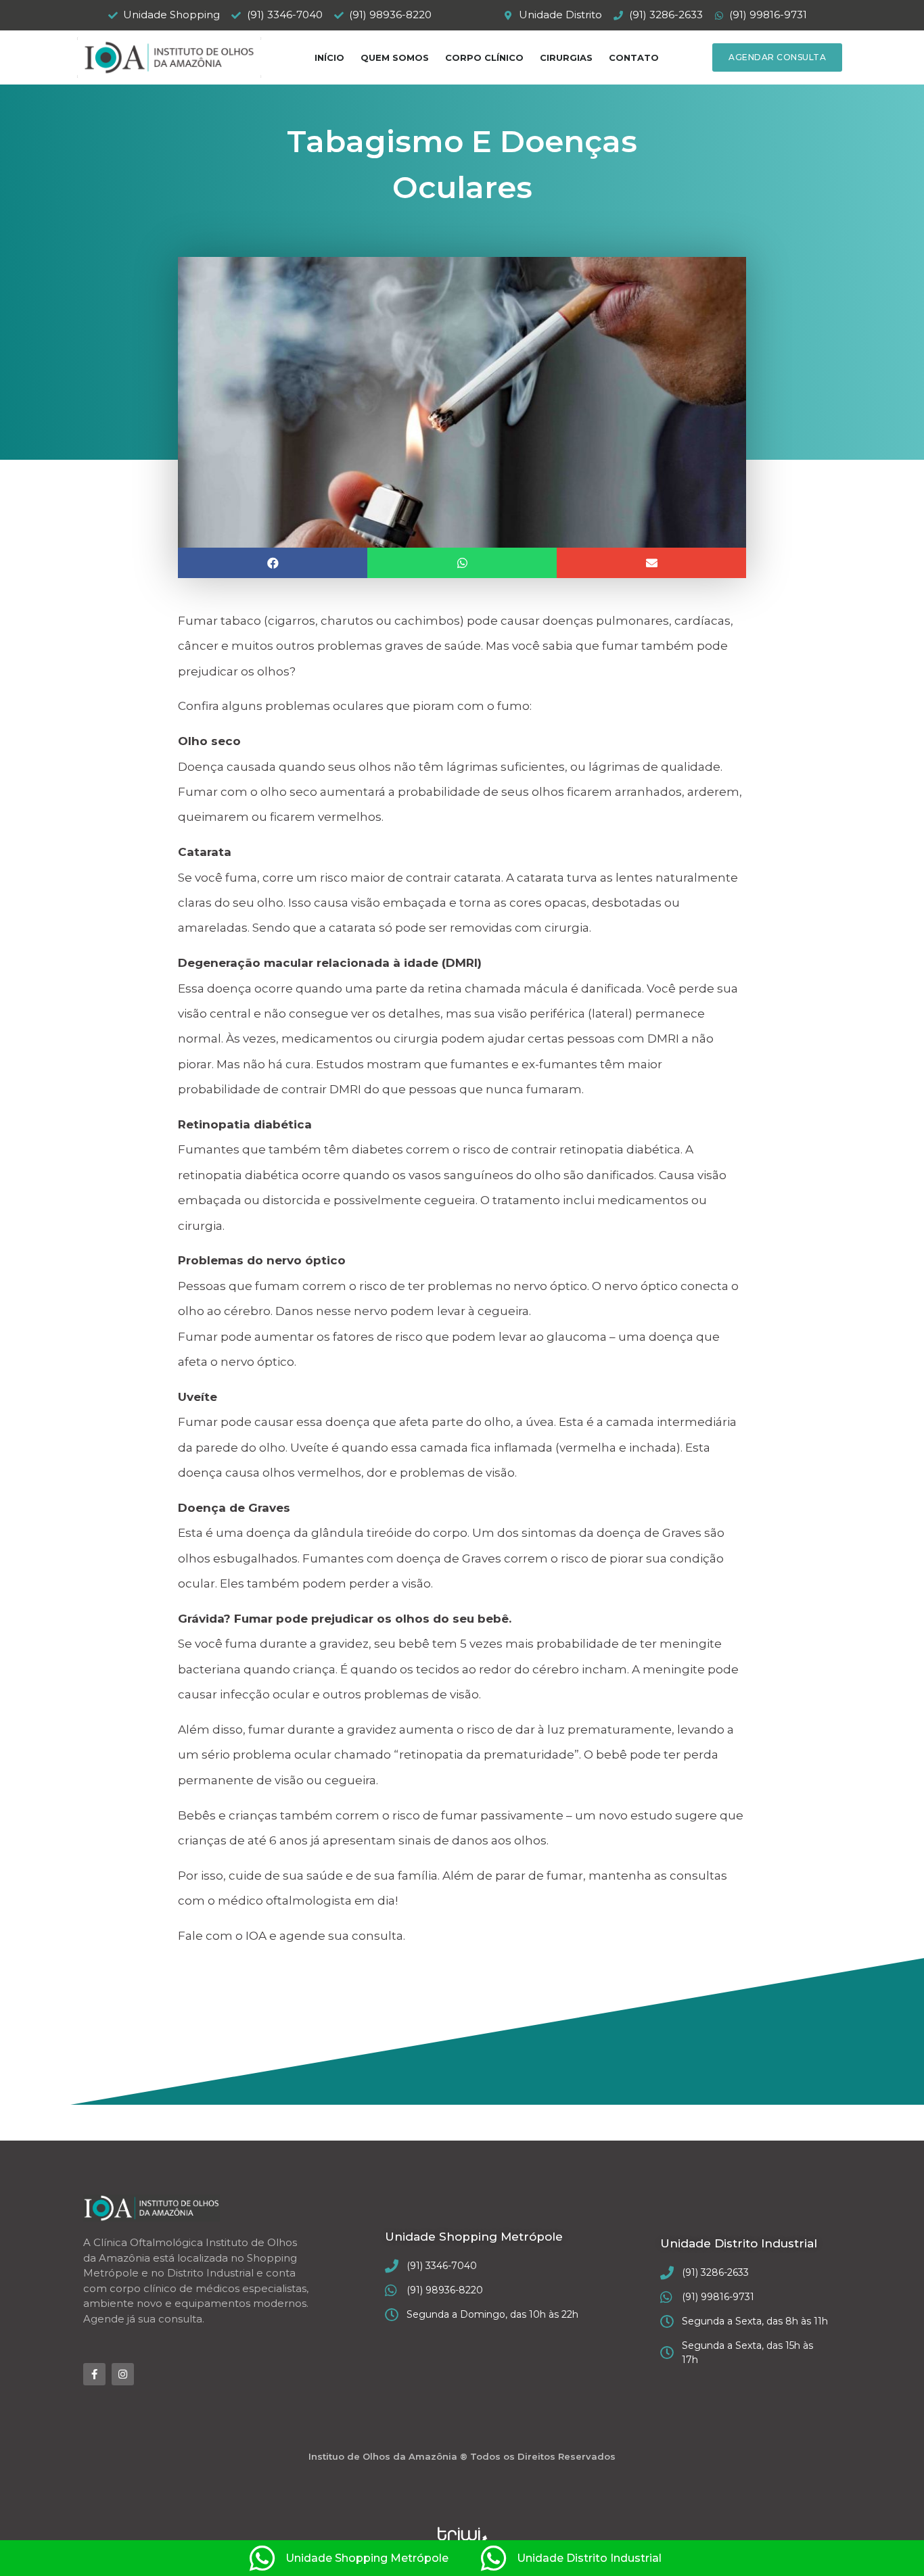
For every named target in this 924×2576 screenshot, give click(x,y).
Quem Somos (395, 57)
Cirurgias (566, 57)
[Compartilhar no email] (651, 563)
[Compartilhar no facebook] (273, 563)
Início (329, 57)
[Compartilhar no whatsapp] (462, 563)
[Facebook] (94, 2374)
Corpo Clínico (484, 57)
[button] (777, 57)
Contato (634, 57)
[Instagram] (123, 2374)
